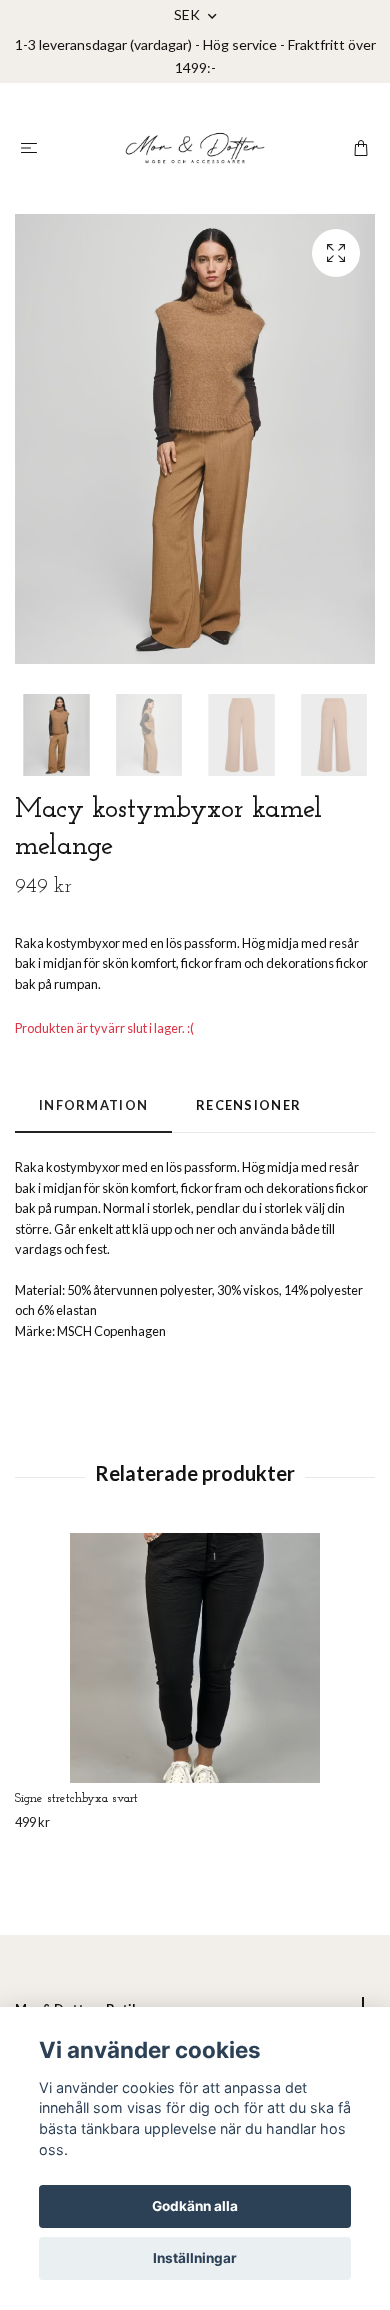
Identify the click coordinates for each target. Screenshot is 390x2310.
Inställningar (195, 2258)
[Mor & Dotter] (195, 148)
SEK (188, 14)
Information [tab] (93, 1105)
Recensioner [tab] (248, 1105)
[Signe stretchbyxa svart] (195, 1658)
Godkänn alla (195, 2206)
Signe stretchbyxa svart (76, 1798)
